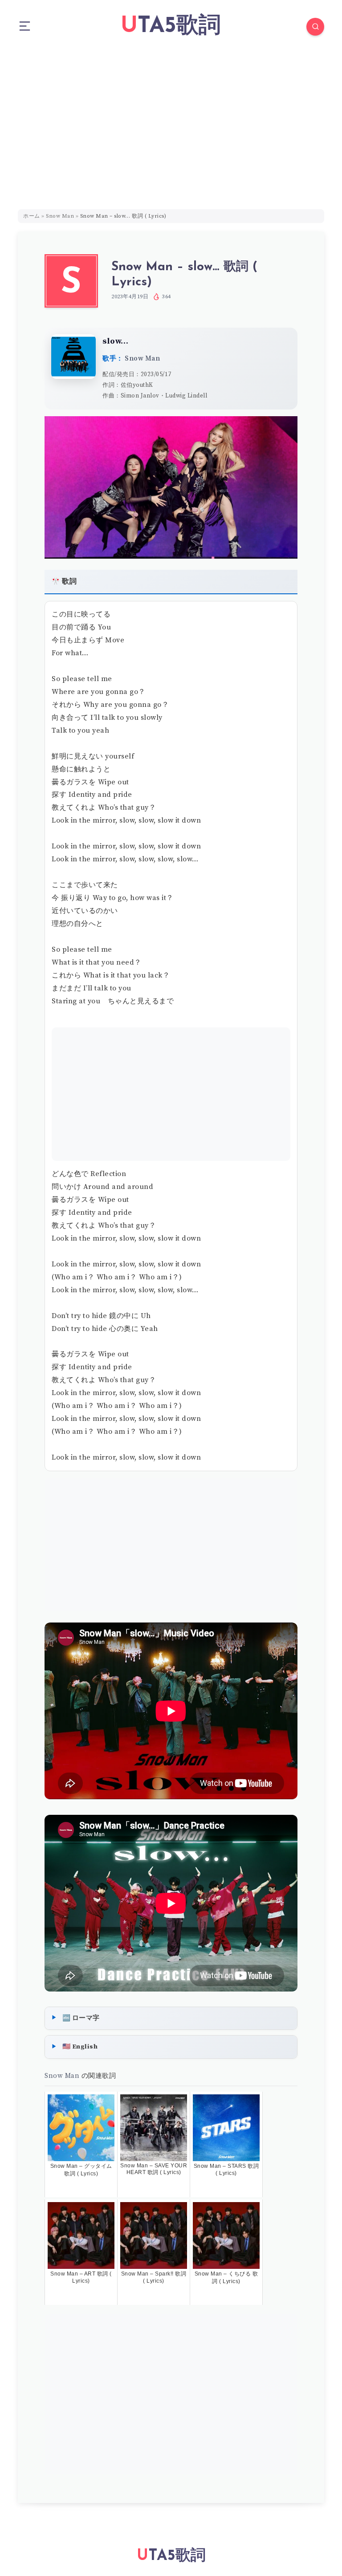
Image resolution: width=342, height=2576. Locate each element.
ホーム (32, 216)
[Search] (315, 27)
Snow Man (60, 216)
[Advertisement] (171, 120)
